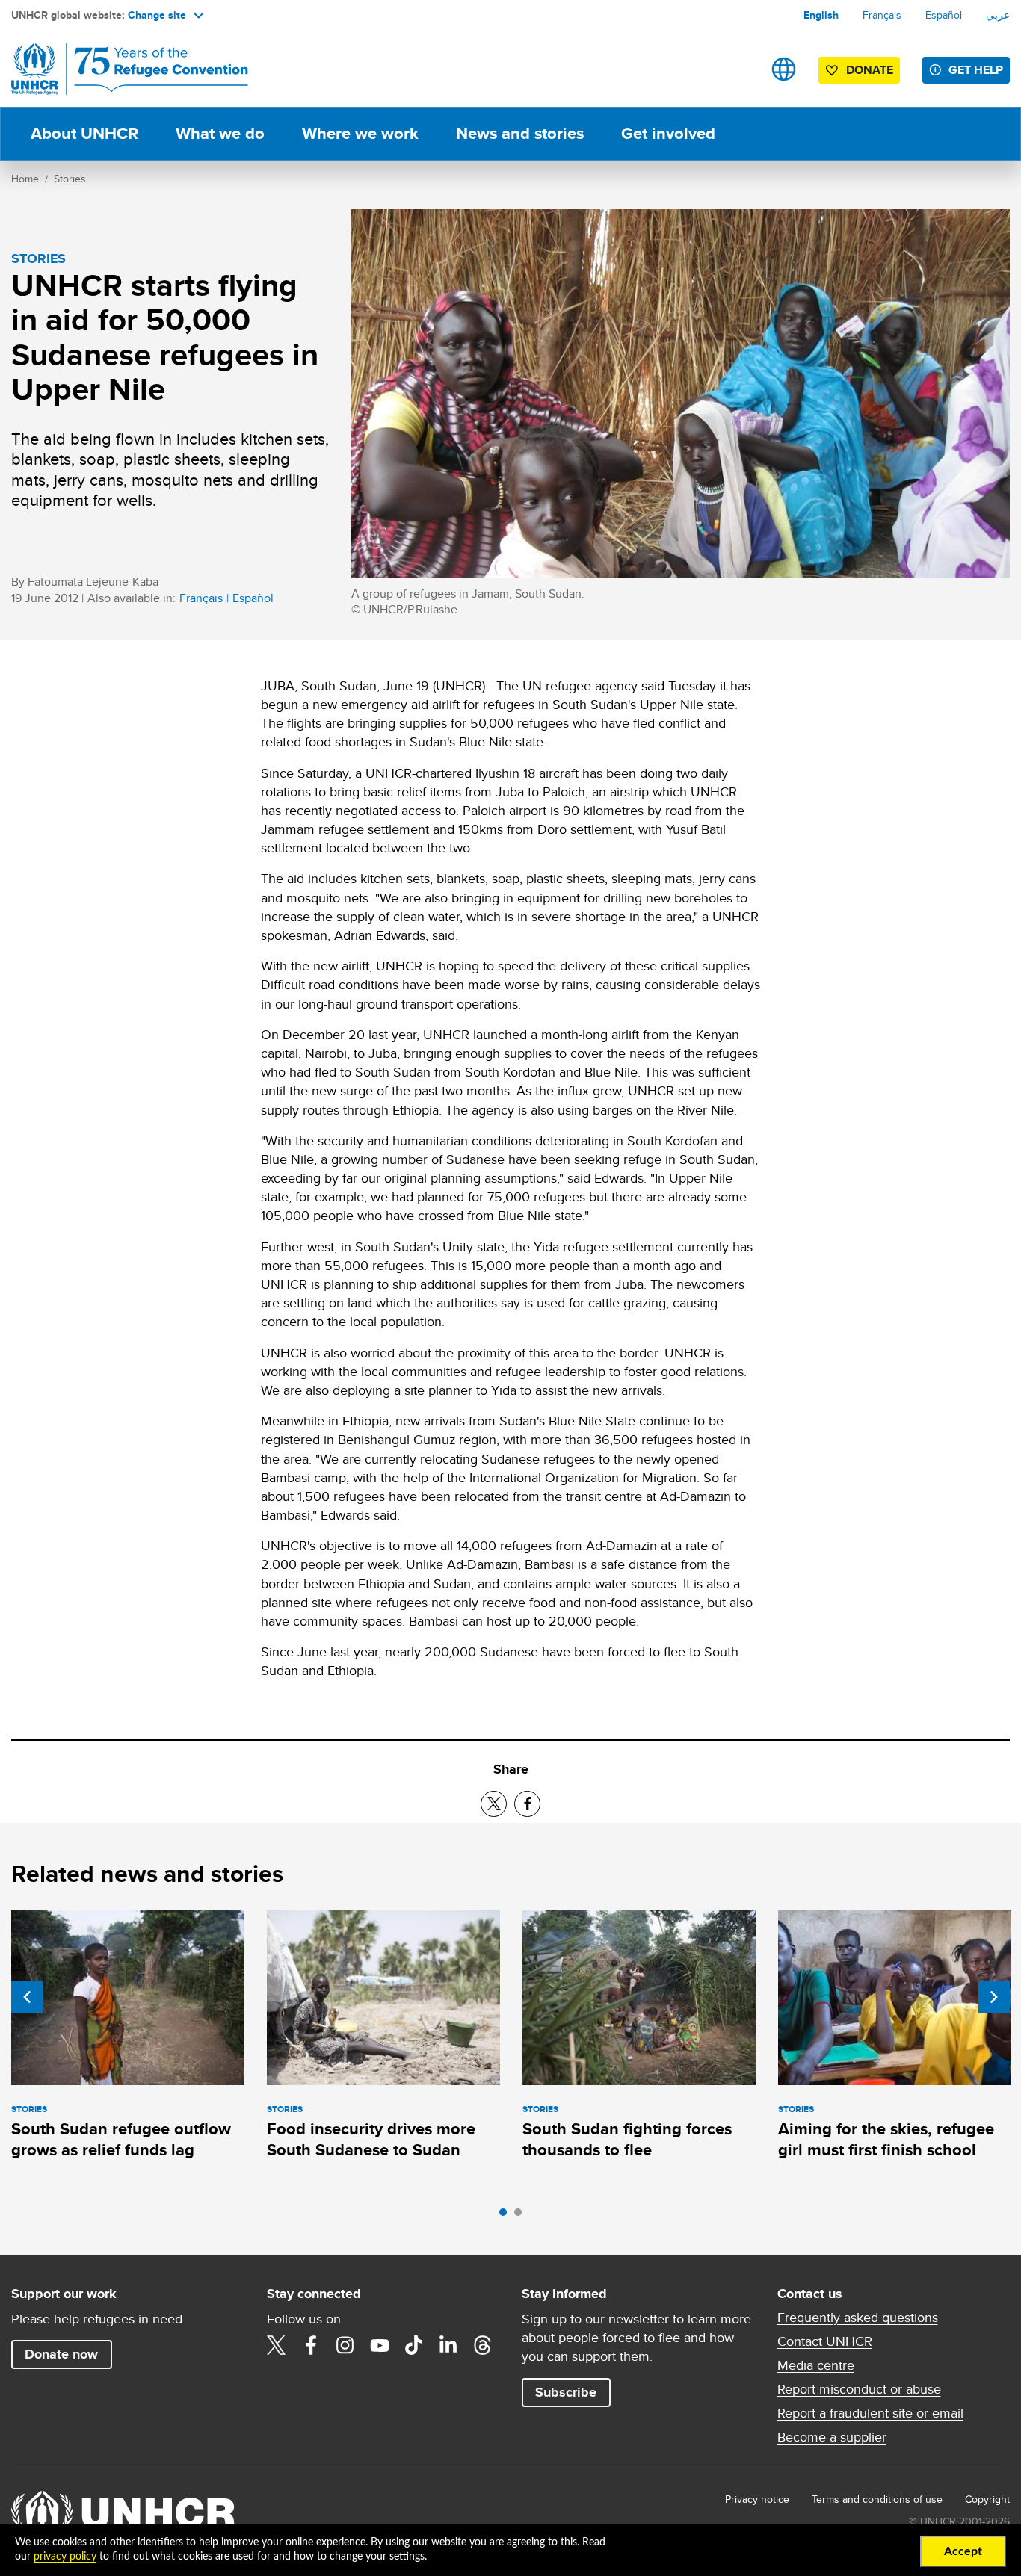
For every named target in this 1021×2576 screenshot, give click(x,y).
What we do (220, 133)
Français (882, 15)
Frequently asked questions (858, 2318)
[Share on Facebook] (527, 1804)
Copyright (987, 2499)
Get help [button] (976, 70)
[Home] (116, 69)
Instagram (345, 2345)
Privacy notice (757, 2499)
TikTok (414, 2345)
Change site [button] (157, 15)
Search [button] (737, 69)
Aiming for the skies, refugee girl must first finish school (886, 2139)
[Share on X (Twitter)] (494, 1804)
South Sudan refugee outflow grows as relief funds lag (121, 2139)
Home (25, 179)
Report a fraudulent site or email (870, 2413)
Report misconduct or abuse (859, 2389)
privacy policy (65, 2557)
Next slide (994, 1997)
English (821, 15)
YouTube (380, 2345)
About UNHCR (84, 133)
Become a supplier (832, 2437)
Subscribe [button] (566, 2392)
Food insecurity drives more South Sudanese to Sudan (371, 2139)
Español (944, 15)
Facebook (311, 2345)
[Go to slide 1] (507, 2216)
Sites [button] (784, 69)
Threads (483, 2345)
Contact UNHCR (825, 2341)
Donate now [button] (61, 2354)
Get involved (668, 133)
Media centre (816, 2365)
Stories (70, 179)
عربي (998, 15)
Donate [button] (870, 70)
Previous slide (27, 1997)
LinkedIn (448, 2345)
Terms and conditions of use (877, 2499)
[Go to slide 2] (522, 2216)
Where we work (360, 133)
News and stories (520, 133)
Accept (963, 2551)
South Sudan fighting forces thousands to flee (627, 2139)
